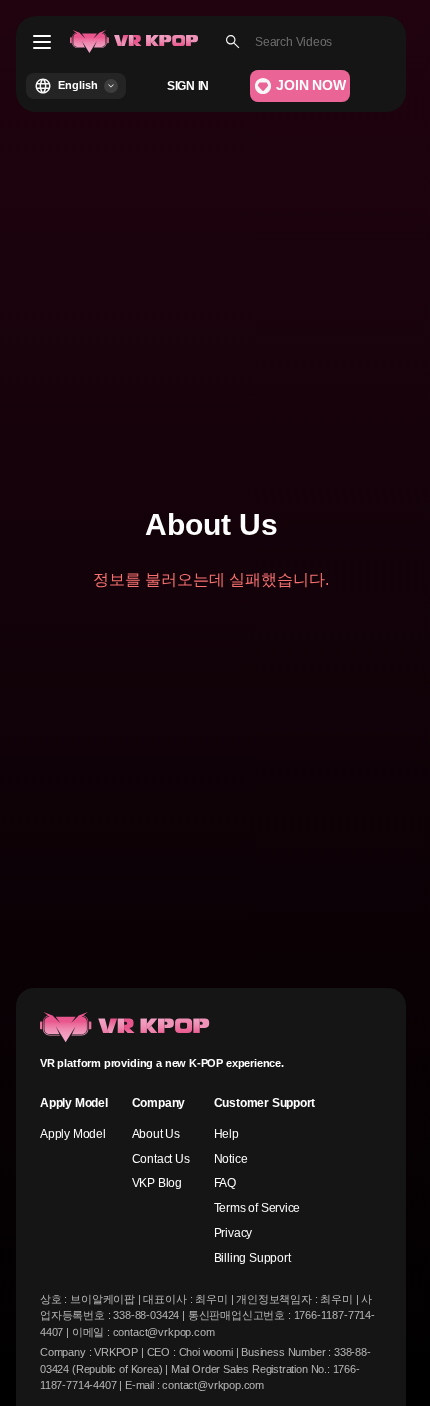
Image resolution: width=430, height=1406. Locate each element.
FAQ (225, 1183)
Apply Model (73, 1134)
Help (226, 1134)
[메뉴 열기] (42, 42)
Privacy (233, 1233)
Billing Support (252, 1258)
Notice (231, 1159)
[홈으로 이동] (134, 42)
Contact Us (161, 1159)
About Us (156, 1134)
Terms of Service (257, 1208)
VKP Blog (157, 1183)
